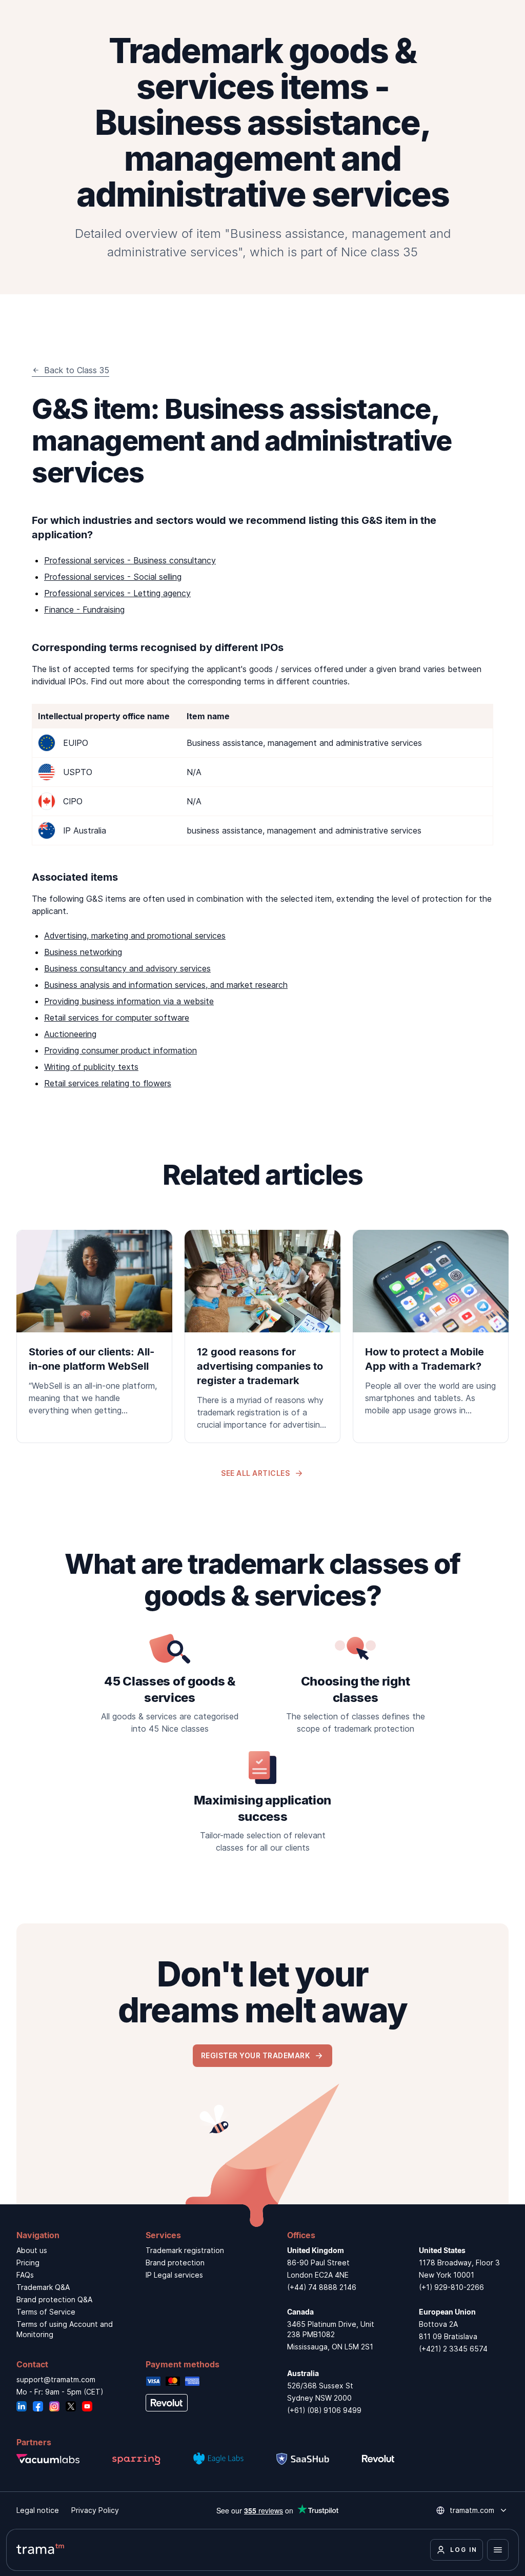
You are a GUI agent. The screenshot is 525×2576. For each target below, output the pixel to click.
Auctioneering (70, 1034)
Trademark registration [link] (185, 2250)
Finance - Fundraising (84, 610)
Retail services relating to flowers (108, 1083)
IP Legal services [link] (174, 2275)
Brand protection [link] (175, 2263)
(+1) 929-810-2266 (451, 2287)
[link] (94, 1329)
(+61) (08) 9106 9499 (324, 2410)
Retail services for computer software (117, 1018)
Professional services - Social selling (113, 577)
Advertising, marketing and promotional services (135, 936)
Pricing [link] (28, 2263)
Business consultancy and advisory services (127, 968)
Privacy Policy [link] (95, 2510)
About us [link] (32, 2250)
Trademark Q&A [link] (43, 2287)
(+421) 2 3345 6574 (453, 2349)
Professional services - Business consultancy (130, 560)
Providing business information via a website (129, 1001)
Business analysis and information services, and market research (166, 985)
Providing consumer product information (120, 1050)
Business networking (83, 952)
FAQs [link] (25, 2275)
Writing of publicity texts (91, 1067)
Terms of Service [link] (46, 2312)
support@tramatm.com (56, 2379)
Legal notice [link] (38, 2510)
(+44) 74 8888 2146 (322, 2287)
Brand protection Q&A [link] (54, 2299)
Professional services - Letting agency (117, 593)
